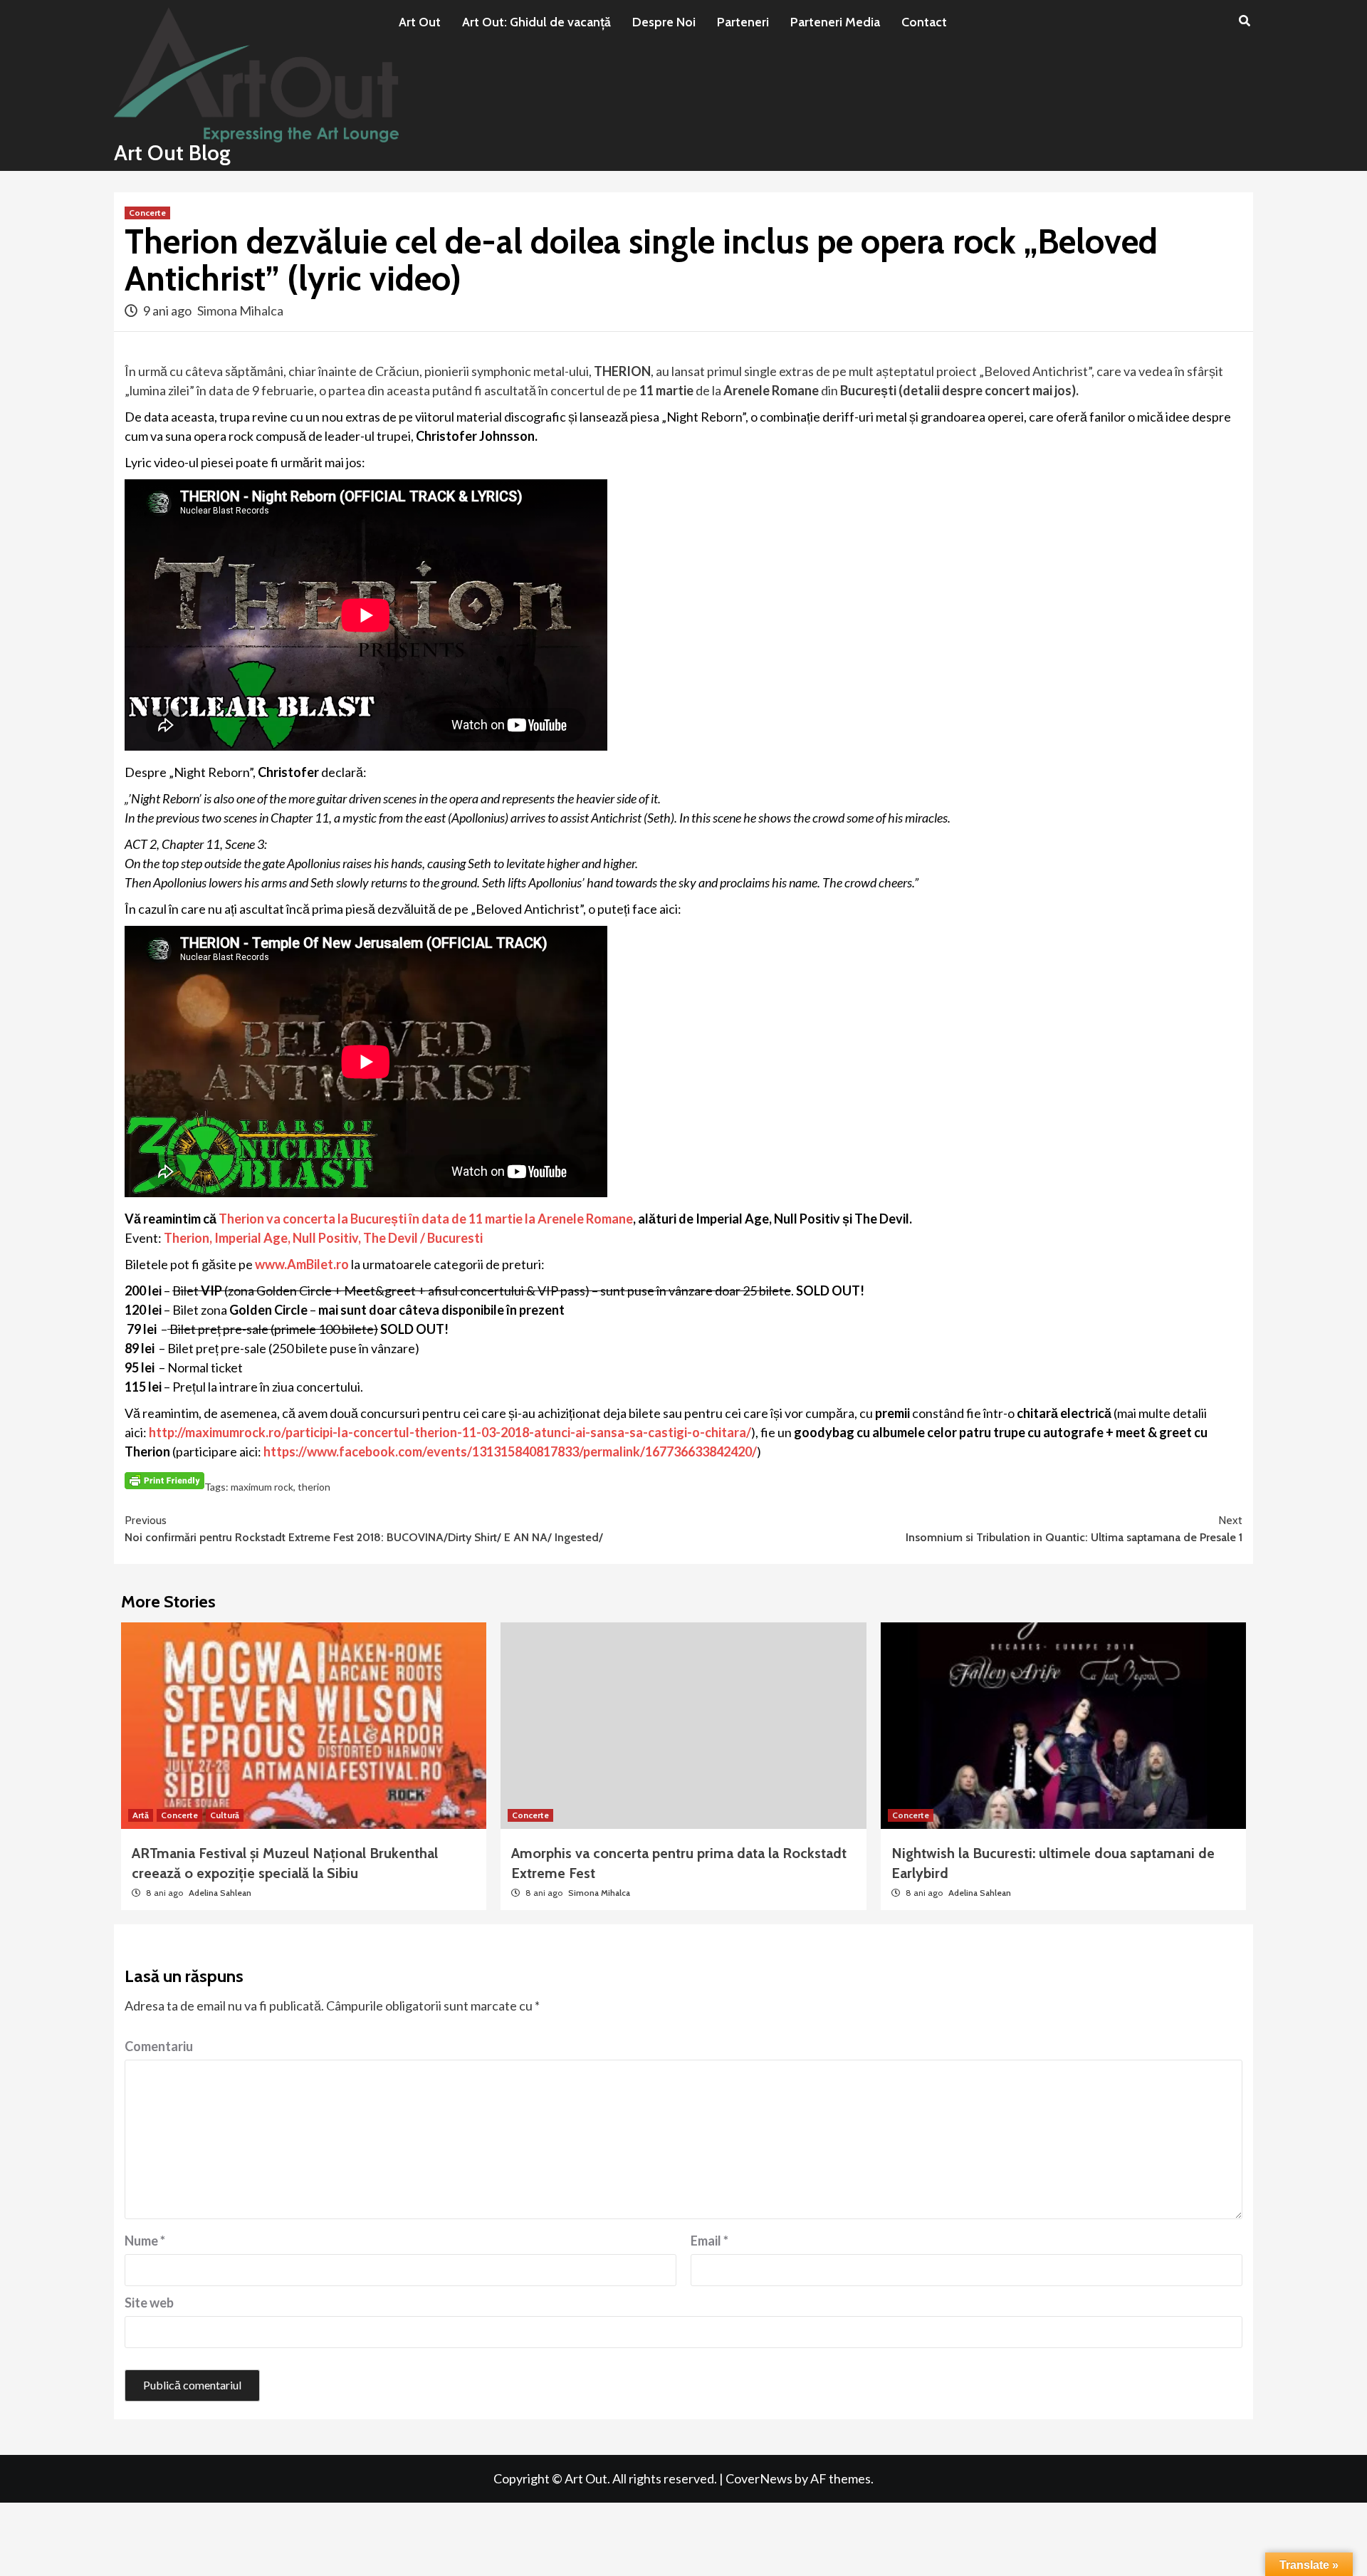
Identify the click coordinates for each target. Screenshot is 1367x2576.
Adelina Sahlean (220, 1893)
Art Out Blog (172, 153)
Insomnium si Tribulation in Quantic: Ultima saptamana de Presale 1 (1074, 1529)
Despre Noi (664, 22)
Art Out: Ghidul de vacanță (536, 22)
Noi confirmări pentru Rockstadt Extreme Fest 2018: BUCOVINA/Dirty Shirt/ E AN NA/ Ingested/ (364, 1529)
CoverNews (759, 2478)
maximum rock (262, 1487)
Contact (924, 22)
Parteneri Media (835, 22)
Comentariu (159, 2046)
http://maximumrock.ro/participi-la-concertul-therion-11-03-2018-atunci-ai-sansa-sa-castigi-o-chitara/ (450, 1432)
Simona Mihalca (240, 311)
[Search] (1244, 21)
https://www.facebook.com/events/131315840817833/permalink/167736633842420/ (510, 1451)
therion (314, 1487)
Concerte (147, 213)
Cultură (225, 1815)
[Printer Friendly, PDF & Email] (164, 1479)
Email (709, 2241)
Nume (145, 2241)
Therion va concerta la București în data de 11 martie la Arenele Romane (426, 1219)
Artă (141, 1815)
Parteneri (743, 22)
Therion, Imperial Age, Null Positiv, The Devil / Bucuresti (323, 1238)
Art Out (420, 22)
